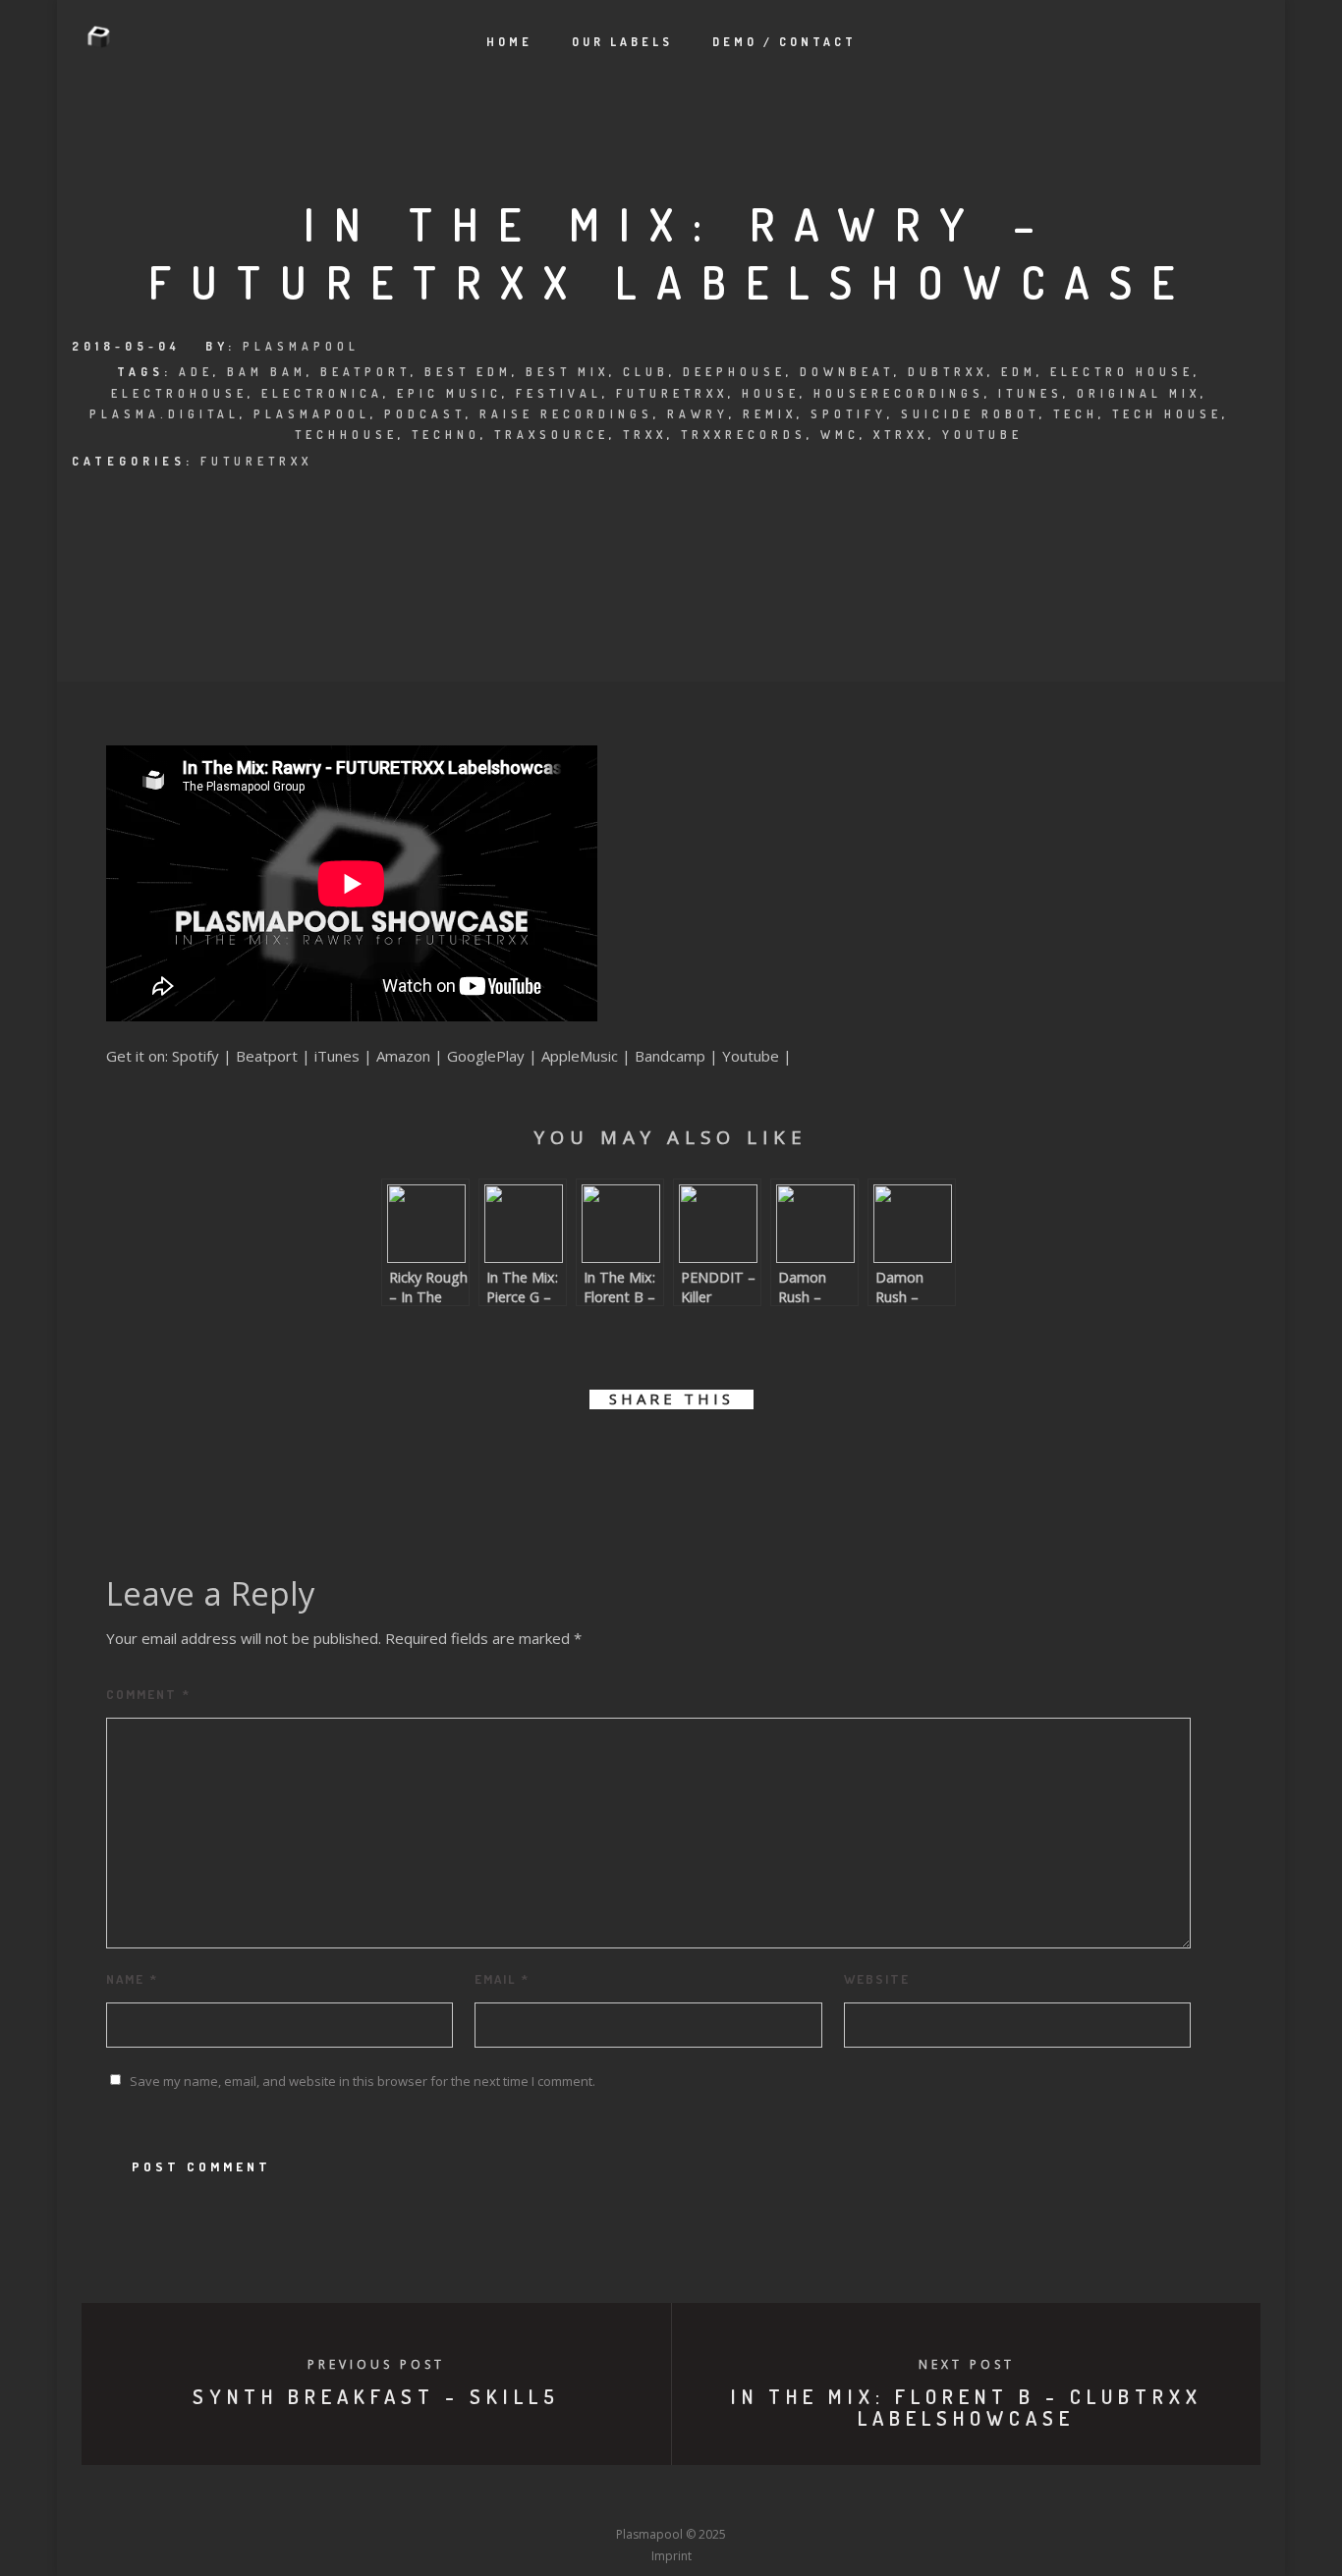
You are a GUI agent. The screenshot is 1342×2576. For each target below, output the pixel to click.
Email (502, 1979)
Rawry (698, 414)
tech (1076, 414)
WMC (840, 435)
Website (877, 1979)
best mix (567, 372)
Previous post (376, 2364)
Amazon (403, 1056)
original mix (1139, 393)
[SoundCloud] (744, 2498)
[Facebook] (526, 2498)
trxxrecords (744, 435)
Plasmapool (301, 346)
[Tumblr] (598, 2498)
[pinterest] (693, 1456)
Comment (148, 1694)
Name (132, 1979)
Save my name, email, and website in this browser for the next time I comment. (363, 2081)
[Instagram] (635, 2498)
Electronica (322, 393)
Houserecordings (899, 393)
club (646, 372)
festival (559, 393)
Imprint (671, 2556)
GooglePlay (486, 1056)
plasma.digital (165, 414)
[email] (782, 1456)
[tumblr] (737, 1456)
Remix (770, 414)
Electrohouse (179, 393)
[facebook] (560, 1456)
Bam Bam (267, 372)
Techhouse (346, 435)
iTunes (1031, 393)
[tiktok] (816, 2498)
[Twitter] (562, 2498)
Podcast (425, 414)
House (771, 393)
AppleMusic (580, 1056)
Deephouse (734, 372)
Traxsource (552, 435)
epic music (449, 393)
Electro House (1122, 372)
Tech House (1167, 414)
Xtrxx (901, 435)
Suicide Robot (970, 414)
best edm (468, 372)
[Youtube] (671, 2498)
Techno (446, 435)
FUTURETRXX (256, 461)
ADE (196, 372)
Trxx (645, 435)
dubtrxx (948, 372)
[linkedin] (649, 1456)
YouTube (982, 435)
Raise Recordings (566, 414)
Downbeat (847, 372)
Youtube (751, 1056)
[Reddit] (707, 2498)
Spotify (849, 414)
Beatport (365, 372)
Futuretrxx (672, 393)
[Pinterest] (780, 2498)
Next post (967, 2364)
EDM (1019, 372)
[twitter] (605, 1456)
